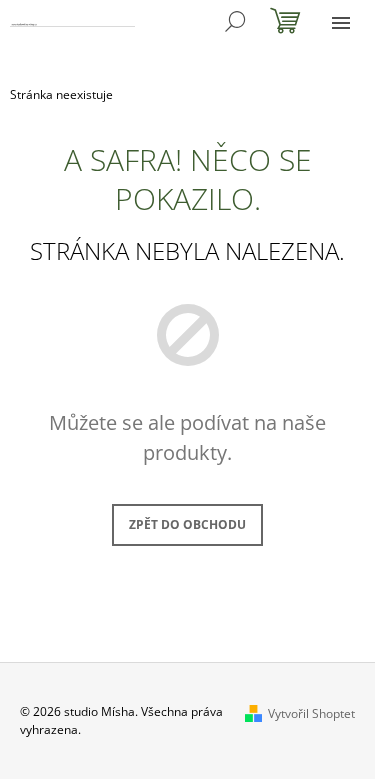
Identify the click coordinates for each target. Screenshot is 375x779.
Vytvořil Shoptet (311, 713)
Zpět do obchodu (187, 524)
